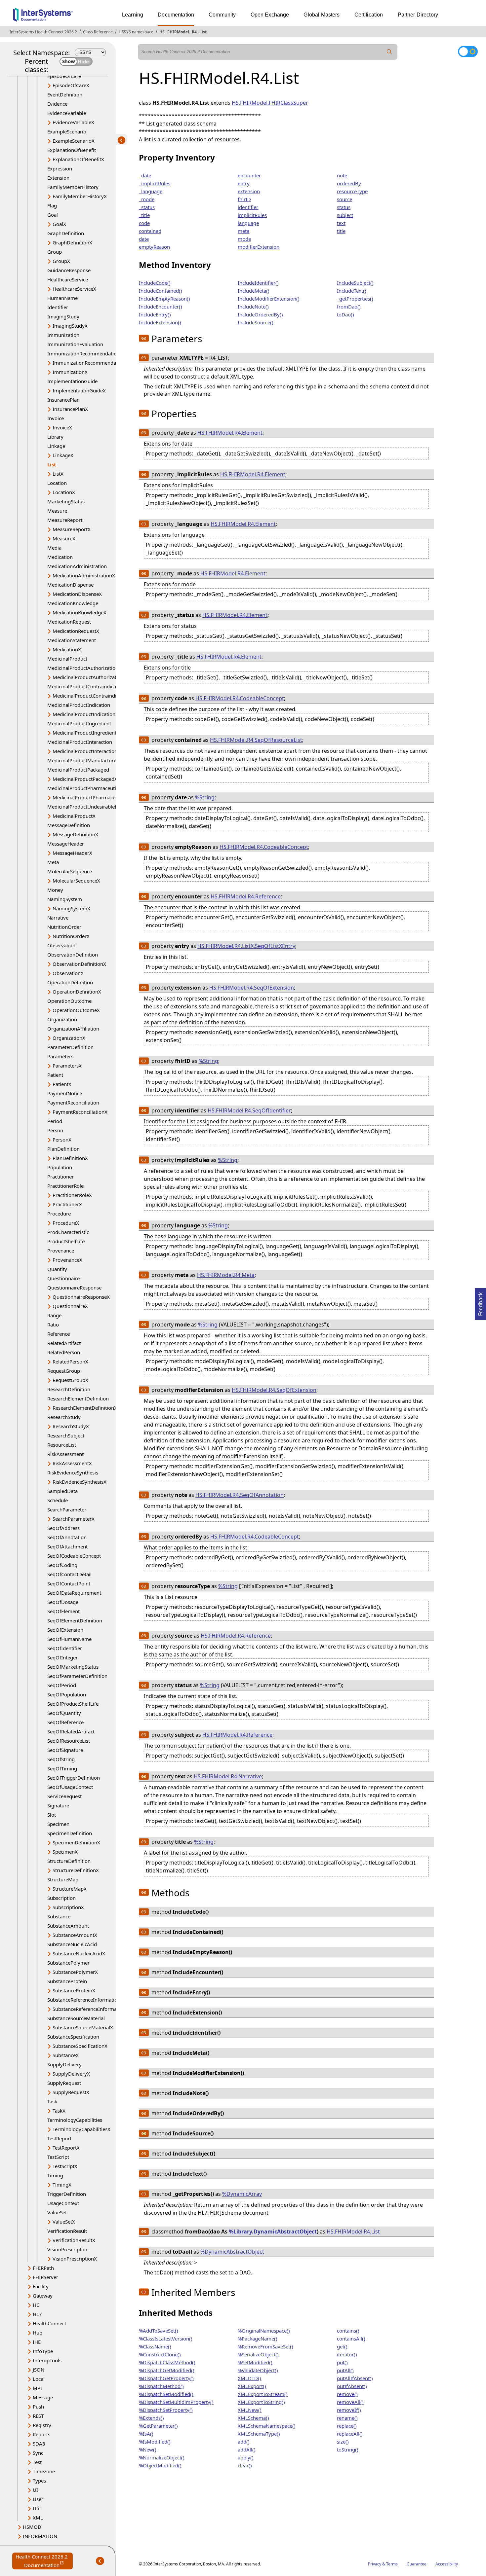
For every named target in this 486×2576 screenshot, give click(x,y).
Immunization (63, 335)
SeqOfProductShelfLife (73, 1704)
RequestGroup (64, 1371)
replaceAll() (350, 2434)
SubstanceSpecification (73, 2037)
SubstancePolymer (68, 1963)
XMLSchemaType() (259, 2434)
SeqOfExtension (65, 1630)
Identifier (58, 307)
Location (57, 483)
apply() (246, 2457)
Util (37, 2508)
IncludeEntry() (155, 314)
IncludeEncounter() (161, 307)
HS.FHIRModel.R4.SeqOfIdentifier (249, 1110)
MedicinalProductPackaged (78, 770)
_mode (147, 199)
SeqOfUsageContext (70, 1787)
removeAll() (350, 2402)
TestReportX (66, 2148)
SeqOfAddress (63, 1528)
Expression (60, 168)
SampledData (62, 1491)
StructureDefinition (69, 1861)
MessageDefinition (69, 825)
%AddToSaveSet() (159, 2331)
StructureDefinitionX (76, 1870)
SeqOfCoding (62, 1565)
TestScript (58, 2157)
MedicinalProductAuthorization (83, 668)
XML (38, 2518)
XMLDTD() (249, 2378)
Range (54, 1315)
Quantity (57, 1269)
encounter (249, 175)
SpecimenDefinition (70, 1833)
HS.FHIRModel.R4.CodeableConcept (240, 698)
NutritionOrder (64, 927)
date (144, 239)
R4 (194, 32)
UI (35, 2490)
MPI (37, 2388)
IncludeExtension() (160, 322)
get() (342, 2346)
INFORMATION (40, 2536)
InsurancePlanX (70, 409)
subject (345, 215)
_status (147, 207)
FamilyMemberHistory (73, 187)
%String (205, 797)
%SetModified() (255, 2362)
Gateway (43, 2296)
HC (36, 2305)
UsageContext (63, 2203)
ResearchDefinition (69, 1389)
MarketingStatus (66, 501)
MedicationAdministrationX (84, 575)
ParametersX (67, 1066)
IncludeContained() (161, 291)
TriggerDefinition (67, 2194)
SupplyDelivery (64, 2064)
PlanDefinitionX (70, 1158)
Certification (369, 15)
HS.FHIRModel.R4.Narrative (228, 1776)
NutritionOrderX (71, 936)
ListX (58, 474)
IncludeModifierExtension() (269, 299)
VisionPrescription (68, 2249)
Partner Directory (418, 15)
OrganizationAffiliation (73, 1029)
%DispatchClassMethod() (167, 2362)
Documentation (176, 15)
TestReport (59, 2138)
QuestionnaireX (70, 1306)
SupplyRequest (64, 2083)
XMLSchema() (253, 2418)
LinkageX (63, 455)
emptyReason (154, 247)
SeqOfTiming (62, 1768)
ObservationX (68, 973)
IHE (37, 2342)
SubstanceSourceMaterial (76, 2018)
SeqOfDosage (63, 1602)
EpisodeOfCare (64, 76)
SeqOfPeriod (62, 1685)
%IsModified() (155, 2442)
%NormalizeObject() (162, 2457)
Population (60, 1167)
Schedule (58, 1500)
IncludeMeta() (254, 291)
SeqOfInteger (62, 1657)
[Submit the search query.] (389, 52)
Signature (58, 1805)
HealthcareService (68, 279)
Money (55, 890)
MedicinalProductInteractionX (86, 751)
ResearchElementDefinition (78, 1398)
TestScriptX (65, 2166)
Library (55, 437)
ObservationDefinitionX (79, 964)
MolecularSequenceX (76, 881)
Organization (62, 1019)
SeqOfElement (63, 1611)
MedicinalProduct (67, 659)
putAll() (345, 2370)
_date (145, 175)
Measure (57, 511)
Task (52, 2101)
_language (151, 191)
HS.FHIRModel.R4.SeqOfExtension (252, 988)
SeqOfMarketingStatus (73, 1667)
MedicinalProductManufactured (83, 760)
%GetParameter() (158, 2426)
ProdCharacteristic (68, 1232)
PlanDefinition (63, 1149)
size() (343, 2442)
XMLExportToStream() (263, 2394)
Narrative (58, 918)
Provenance (61, 1251)
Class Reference (98, 32)
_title (144, 215)
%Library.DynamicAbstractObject (273, 2231)
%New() (148, 2449)
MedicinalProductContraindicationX (93, 696)
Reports (41, 2434)
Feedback (480, 1302)
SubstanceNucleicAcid (72, 1944)
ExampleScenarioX (74, 141)
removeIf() (349, 2410)
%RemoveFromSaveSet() (265, 2346)
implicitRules (252, 215)
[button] (144, 338)
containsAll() (351, 2339)
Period (55, 1121)
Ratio (53, 1324)
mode (244, 239)
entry (244, 183)
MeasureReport (65, 520)
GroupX (61, 261)
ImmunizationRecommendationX (90, 363)
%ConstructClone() (160, 2354)
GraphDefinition (66, 233)
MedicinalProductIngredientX (86, 733)
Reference (59, 1334)
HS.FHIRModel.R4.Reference (246, 896)
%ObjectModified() (160, 2465)
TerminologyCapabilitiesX (81, 2129)
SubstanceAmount (68, 1926)
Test (37, 2462)
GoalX (59, 224)
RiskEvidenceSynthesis (73, 1472)
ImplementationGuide (72, 381)
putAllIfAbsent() (355, 2378)
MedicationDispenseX (77, 594)
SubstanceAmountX (75, 1935)
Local (39, 2379)
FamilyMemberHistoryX (80, 196)
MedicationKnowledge (73, 603)
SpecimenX (65, 1852)
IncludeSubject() (355, 283)
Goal (53, 215)
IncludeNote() (253, 307)
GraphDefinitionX (72, 242)
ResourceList (62, 1445)
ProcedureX (66, 1223)
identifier (248, 207)
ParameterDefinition (70, 1047)
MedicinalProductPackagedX (85, 779)
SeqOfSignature (65, 1750)
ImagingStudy (63, 316)
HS (162, 32)
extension (249, 191)
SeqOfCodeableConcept (74, 1556)
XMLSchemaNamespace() (267, 2426)
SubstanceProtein (67, 1981)
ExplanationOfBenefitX (78, 159)
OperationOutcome (69, 1001)
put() (342, 2362)
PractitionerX (67, 1204)
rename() (347, 2418)
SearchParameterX (74, 1519)
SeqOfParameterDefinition (77, 1676)
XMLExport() (252, 2386)
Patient (55, 1075)
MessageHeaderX (72, 853)
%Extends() (151, 2418)
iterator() (347, 2354)
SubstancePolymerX (75, 1972)
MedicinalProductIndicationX (85, 714)
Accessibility (447, 2564)
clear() (245, 2465)
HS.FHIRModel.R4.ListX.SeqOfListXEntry (246, 946)
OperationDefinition (70, 982)
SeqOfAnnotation (67, 1537)
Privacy (375, 2564)
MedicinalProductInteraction (80, 742)
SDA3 (39, 2444)
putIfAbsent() (352, 2386)
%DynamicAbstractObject (232, 2252)
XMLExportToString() (261, 2402)
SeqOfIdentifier (65, 1648)
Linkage (56, 446)
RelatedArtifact (64, 1343)
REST (38, 2416)
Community (222, 15)
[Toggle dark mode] (468, 52)
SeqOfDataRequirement (74, 1593)
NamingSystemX (71, 908)
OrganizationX (69, 1038)
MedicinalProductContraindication (86, 686)
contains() (348, 2331)
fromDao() (349, 307)
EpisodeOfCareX (71, 85)
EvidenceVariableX (73, 122)
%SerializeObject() (258, 2354)
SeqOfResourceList (69, 1741)
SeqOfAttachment (67, 1546)
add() (244, 2442)
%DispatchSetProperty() (166, 2410)
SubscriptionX (68, 1907)
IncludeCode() (155, 283)
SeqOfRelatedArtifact (71, 1731)
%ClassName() (155, 2346)
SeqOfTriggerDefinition (74, 1778)
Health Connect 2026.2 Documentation (44, 2561)
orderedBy (349, 183)
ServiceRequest (64, 1796)
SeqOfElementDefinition (75, 1620)
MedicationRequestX (76, 631)
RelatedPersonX (70, 1361)
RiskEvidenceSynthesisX (80, 1482)
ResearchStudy (64, 1417)
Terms (392, 2564)
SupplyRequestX (71, 2092)
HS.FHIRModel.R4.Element (230, 433)
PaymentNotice (65, 1093)
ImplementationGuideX (79, 390)
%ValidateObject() (258, 2370)
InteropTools (47, 2360)
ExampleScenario (67, 131)
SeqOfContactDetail (69, 1574)
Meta (53, 862)
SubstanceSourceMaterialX (83, 2027)
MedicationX (67, 649)
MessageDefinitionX (75, 834)
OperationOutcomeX (76, 1010)
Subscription (61, 1898)
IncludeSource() (256, 322)
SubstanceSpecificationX (80, 2046)
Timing (55, 2175)
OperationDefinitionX (77, 992)
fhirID (244, 199)
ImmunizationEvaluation (75, 344)
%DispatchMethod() (161, 2386)
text (341, 223)
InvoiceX (62, 427)
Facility (41, 2286)
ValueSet (57, 2212)
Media (54, 548)
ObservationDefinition (73, 955)
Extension (58, 178)
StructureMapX (70, 1889)
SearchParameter (67, 1509)
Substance (59, 1916)
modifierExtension (259, 247)
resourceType (352, 191)
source (344, 199)
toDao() (345, 314)
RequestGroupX (70, 1380)
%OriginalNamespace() (264, 2331)
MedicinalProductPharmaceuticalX (92, 797)
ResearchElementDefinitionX (85, 1408)
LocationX (64, 492)
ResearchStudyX (71, 1426)
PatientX (62, 1084)
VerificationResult (67, 2231)
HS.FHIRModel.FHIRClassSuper (270, 103)
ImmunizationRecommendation (83, 353)
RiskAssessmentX (72, 1463)
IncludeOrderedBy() (260, 314)
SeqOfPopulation (67, 1694)
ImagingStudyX (70, 326)
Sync (38, 2453)
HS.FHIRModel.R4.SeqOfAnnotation (240, 1495)
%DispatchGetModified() (167, 2370)
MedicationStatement (72, 640)
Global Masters (322, 15)
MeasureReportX (72, 529)
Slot (52, 1815)
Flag (52, 205)
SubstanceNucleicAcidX (79, 1953)
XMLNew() (250, 2410)
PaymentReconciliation (73, 1103)
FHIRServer (45, 2277)
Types (39, 2481)
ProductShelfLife (66, 1241)
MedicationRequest (69, 622)
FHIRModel (178, 32)
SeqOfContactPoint (69, 1583)
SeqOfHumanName (69, 1639)
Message (43, 2397)
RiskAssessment (65, 1454)
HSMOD (32, 2527)
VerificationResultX (74, 2240)
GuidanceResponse (69, 270)
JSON (39, 2370)
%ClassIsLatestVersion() (166, 2339)
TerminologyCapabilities (75, 2120)
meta (243, 231)
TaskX (59, 2111)
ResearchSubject (66, 1435)
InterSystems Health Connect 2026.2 (43, 32)
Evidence (57, 104)
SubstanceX (66, 2055)
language (248, 223)
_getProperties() (355, 299)
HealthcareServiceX (74, 289)
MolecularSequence (70, 871)
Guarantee (417, 2564)
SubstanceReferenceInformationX (91, 2009)
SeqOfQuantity (64, 1713)
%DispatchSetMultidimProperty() (176, 2402)
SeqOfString (61, 1759)
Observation (61, 945)
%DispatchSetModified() (166, 2394)
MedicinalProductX (74, 816)
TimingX (62, 2185)
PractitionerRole (65, 1186)
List (203, 32)
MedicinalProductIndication (79, 705)
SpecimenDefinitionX (76, 1842)
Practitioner (61, 1177)
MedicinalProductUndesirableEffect (87, 807)
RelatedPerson (64, 1352)
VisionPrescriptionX (75, 2259)
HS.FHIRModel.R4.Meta (226, 1275)
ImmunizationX (70, 372)
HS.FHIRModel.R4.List (353, 2231)
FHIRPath (43, 2268)
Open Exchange (270, 15)
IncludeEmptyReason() (164, 299)
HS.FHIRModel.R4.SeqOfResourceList (256, 740)
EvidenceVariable (67, 113)
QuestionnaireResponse (74, 1288)
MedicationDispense (70, 585)
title (341, 231)
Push (38, 2407)
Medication (60, 557)
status (344, 207)
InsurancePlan (63, 400)
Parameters (60, 1056)
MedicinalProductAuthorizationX (90, 677)
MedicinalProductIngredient (79, 723)
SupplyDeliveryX (71, 2074)
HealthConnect (49, 2323)
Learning (133, 15)
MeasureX (64, 538)
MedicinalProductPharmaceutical (85, 788)
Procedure (59, 1214)
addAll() (247, 2449)
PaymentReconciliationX (80, 1112)
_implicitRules (155, 183)
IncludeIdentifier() (258, 283)
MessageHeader (66, 844)
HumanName (62, 298)
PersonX (62, 1140)
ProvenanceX (67, 1260)
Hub (38, 2333)
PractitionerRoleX (72, 1195)
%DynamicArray (242, 2194)
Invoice (56, 418)
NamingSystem (65, 899)
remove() (347, 2394)
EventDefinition (65, 94)
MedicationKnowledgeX (80, 612)
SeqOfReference (65, 1722)
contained (150, 231)
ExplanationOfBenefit (72, 150)
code (144, 223)
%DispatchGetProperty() (166, 2378)
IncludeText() (352, 291)
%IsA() (146, 2434)
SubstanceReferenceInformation (84, 2000)
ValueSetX (64, 2222)
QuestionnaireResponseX (81, 1297)
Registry (42, 2425)
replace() (347, 2426)
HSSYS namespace (136, 32)
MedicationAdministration (77, 566)
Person (55, 1130)
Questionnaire (63, 1278)
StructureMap (63, 1879)
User (38, 2499)
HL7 (37, 2314)
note (342, 175)
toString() (348, 2449)
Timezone (44, 2471)
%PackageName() (258, 2339)
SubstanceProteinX (74, 1990)
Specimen (58, 1824)
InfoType (43, 2351)
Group (55, 252)
